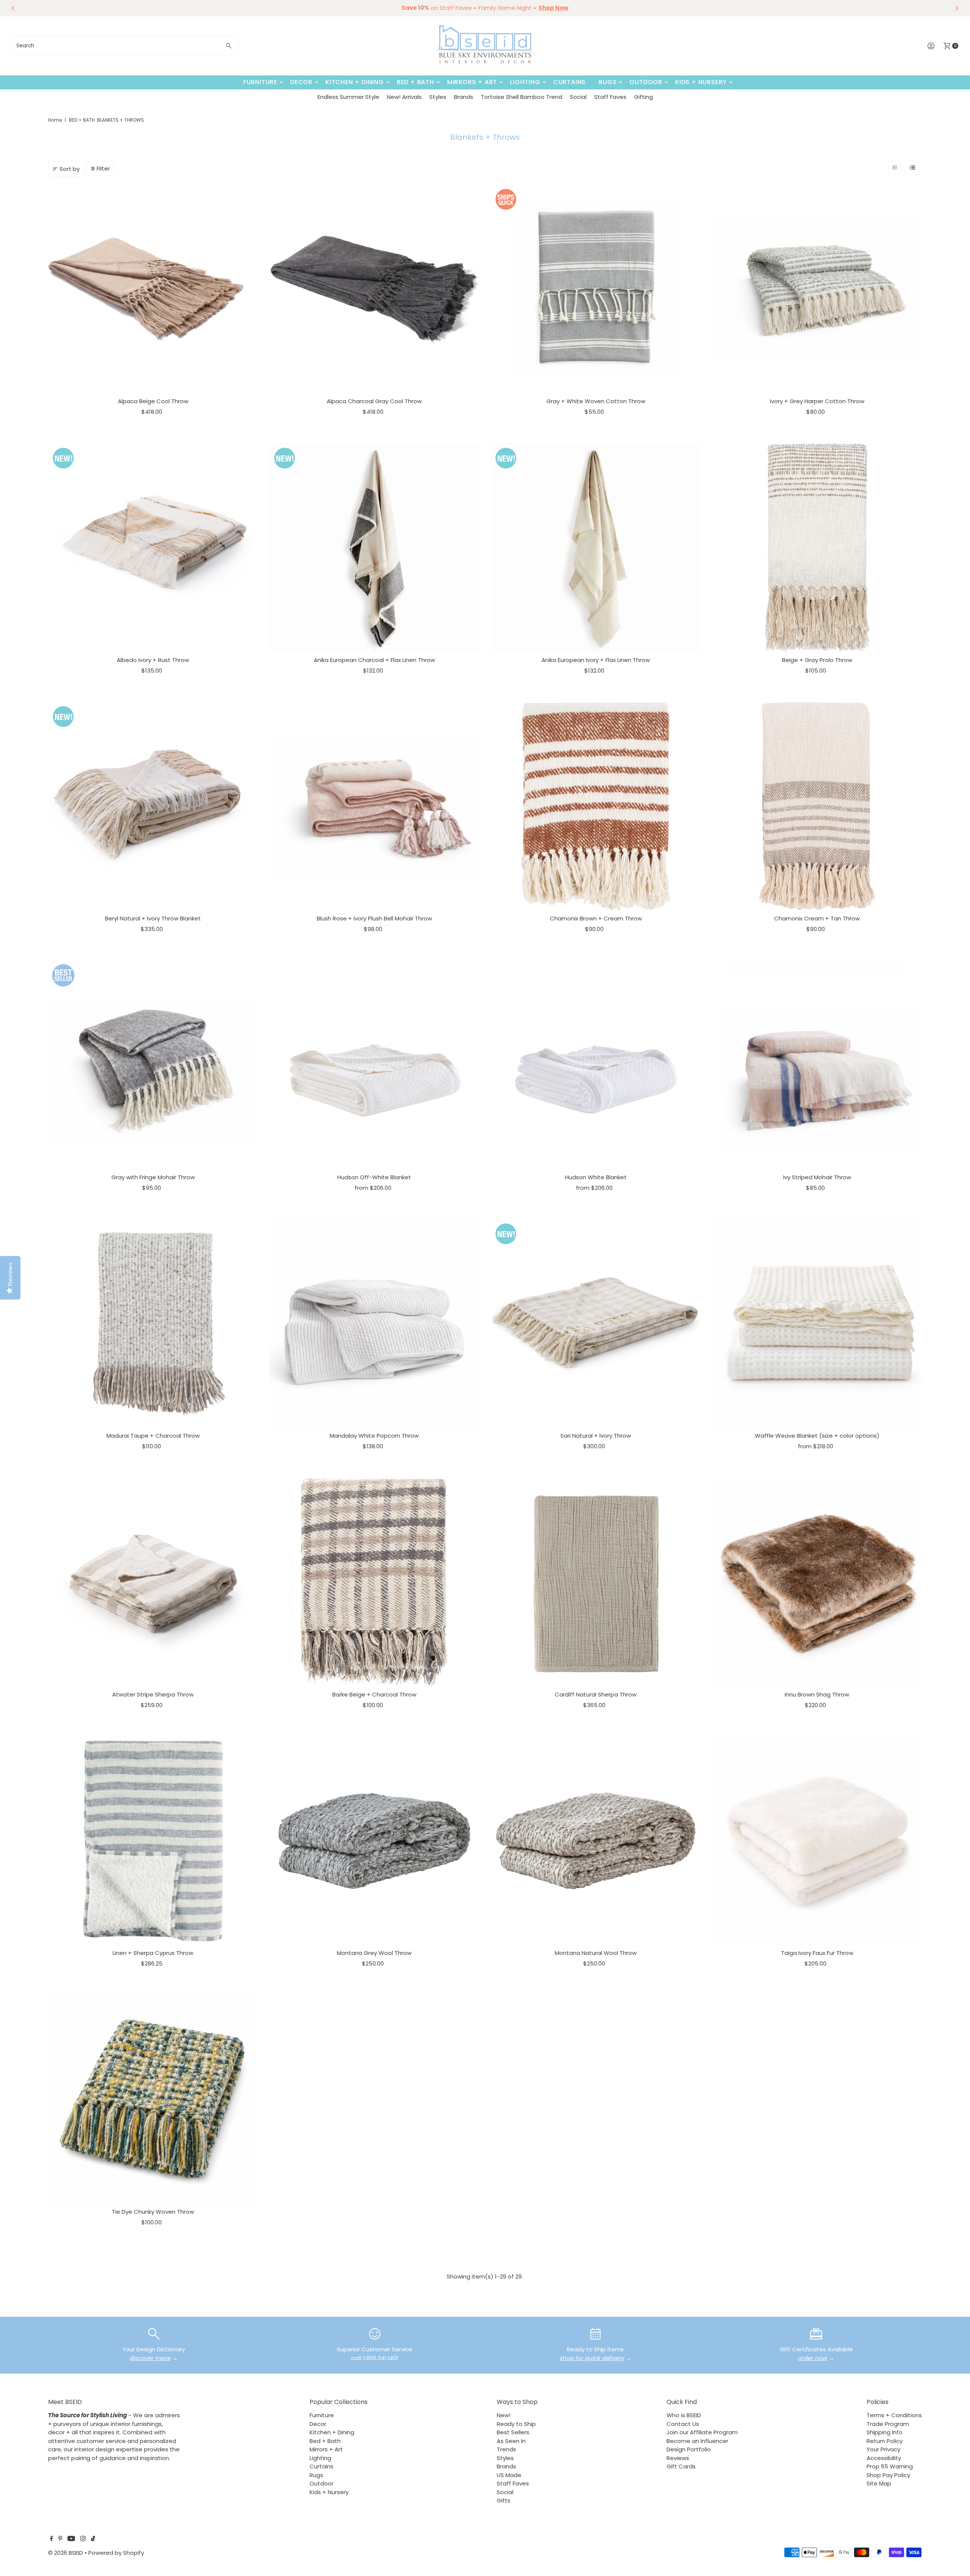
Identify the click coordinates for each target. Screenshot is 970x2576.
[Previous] (14, 8)
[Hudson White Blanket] (596, 1065)
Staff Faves (610, 97)
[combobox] (124, 46)
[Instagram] (83, 2539)
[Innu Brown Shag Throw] (817, 1582)
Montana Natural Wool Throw (596, 1953)
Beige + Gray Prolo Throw (817, 660)
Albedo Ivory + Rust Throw (153, 660)
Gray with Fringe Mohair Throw (153, 1177)
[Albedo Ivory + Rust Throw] (153, 548)
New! (504, 2415)
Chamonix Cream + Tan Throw (817, 918)
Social (578, 97)
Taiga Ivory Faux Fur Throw (817, 1953)
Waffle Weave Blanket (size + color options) (817, 1436)
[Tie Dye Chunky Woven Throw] (153, 2100)
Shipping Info (885, 2432)
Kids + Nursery (701, 82)
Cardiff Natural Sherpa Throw (596, 1694)
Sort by (70, 169)
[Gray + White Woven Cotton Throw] (596, 289)
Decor (301, 82)
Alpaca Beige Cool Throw (153, 401)
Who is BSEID (684, 2415)
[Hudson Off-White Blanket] (374, 1065)
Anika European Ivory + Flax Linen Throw (596, 660)
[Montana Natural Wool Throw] (596, 1841)
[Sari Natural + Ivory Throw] (596, 1324)
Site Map (879, 2483)
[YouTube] (71, 2539)
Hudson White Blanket (596, 1177)
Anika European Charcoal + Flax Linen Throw (374, 660)
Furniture (260, 82)
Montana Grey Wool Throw (374, 1953)
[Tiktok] (93, 2539)
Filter (103, 168)
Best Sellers (513, 2432)
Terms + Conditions (894, 2415)
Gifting (643, 97)
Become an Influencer (697, 2441)
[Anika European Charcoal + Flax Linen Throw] (374, 548)
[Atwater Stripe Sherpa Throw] (153, 1582)
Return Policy (885, 2441)
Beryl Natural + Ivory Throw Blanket (153, 918)
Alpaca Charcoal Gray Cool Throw (374, 401)
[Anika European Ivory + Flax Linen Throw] (596, 548)
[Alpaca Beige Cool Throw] (153, 289)
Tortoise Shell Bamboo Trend (522, 97)
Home (55, 120)
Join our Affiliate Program (702, 2432)
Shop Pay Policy (888, 2475)
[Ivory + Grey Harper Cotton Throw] (817, 289)
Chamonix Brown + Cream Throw (596, 918)
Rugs (608, 82)
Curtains (569, 82)
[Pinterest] (60, 2539)
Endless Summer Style (348, 97)
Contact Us (683, 2424)
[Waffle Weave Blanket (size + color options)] (817, 1324)
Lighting (525, 82)
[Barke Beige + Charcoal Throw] (374, 1582)
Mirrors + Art (472, 82)
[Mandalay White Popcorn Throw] (374, 1324)
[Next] (956, 8)
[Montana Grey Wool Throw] (374, 1841)
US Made (509, 2475)
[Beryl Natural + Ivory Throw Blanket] (153, 806)
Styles (438, 97)
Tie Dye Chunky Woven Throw (153, 2212)
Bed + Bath (415, 82)
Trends (506, 2449)
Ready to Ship (516, 2424)
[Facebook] (52, 2539)
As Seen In (511, 2441)
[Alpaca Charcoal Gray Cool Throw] (374, 289)
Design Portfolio (689, 2449)
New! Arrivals (404, 97)
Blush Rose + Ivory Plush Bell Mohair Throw (374, 918)
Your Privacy (883, 2449)
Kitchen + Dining (355, 82)
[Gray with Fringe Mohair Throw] (153, 1065)
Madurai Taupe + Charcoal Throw (153, 1436)
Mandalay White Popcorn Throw (374, 1436)
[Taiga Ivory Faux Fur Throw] (817, 1841)
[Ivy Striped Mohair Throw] (817, 1065)
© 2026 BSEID (66, 2553)
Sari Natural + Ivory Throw (596, 1436)
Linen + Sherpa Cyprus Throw (153, 1953)
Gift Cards (681, 2466)
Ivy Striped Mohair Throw (817, 1177)
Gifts (504, 2500)
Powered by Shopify (116, 2553)
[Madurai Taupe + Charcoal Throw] (153, 1324)
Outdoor (646, 82)
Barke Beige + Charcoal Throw (374, 1694)
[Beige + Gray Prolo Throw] (817, 548)
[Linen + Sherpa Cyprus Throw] (153, 1841)
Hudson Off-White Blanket (374, 1177)
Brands (464, 97)
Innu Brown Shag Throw (817, 1694)
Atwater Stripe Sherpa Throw (153, 1694)
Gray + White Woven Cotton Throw (596, 401)
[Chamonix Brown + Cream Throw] (596, 806)
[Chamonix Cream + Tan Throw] (817, 806)
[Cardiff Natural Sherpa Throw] (596, 1582)
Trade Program (888, 2424)
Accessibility (884, 2458)
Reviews (678, 2458)
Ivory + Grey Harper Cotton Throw (817, 401)
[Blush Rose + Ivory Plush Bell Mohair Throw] (374, 806)
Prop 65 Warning (890, 2466)
